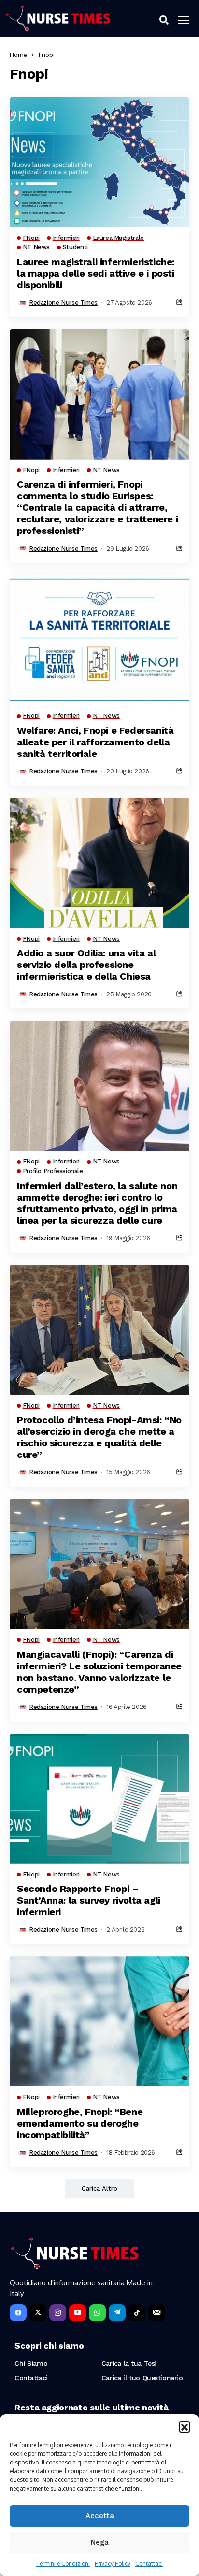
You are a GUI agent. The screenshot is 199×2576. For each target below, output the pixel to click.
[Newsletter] (157, 2313)
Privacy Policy (113, 2564)
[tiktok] (137, 2313)
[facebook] (18, 2313)
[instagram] (58, 2313)
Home (18, 55)
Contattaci (149, 2564)
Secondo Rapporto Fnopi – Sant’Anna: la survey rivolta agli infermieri (89, 1900)
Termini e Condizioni (63, 2564)
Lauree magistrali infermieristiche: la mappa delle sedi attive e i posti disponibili (96, 273)
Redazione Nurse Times (63, 302)
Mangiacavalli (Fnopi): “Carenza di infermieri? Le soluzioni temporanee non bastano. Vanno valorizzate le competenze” (99, 1672)
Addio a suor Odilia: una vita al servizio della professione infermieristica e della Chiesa (86, 965)
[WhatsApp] (97, 2313)
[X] (38, 2313)
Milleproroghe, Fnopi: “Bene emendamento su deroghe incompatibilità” (80, 2123)
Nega (100, 2542)
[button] (185, 2426)
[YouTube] (78, 2313)
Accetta (100, 2516)
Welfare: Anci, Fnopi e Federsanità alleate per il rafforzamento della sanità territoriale (95, 742)
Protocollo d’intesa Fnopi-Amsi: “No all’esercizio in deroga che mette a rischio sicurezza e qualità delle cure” (99, 1437)
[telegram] (117, 2313)
